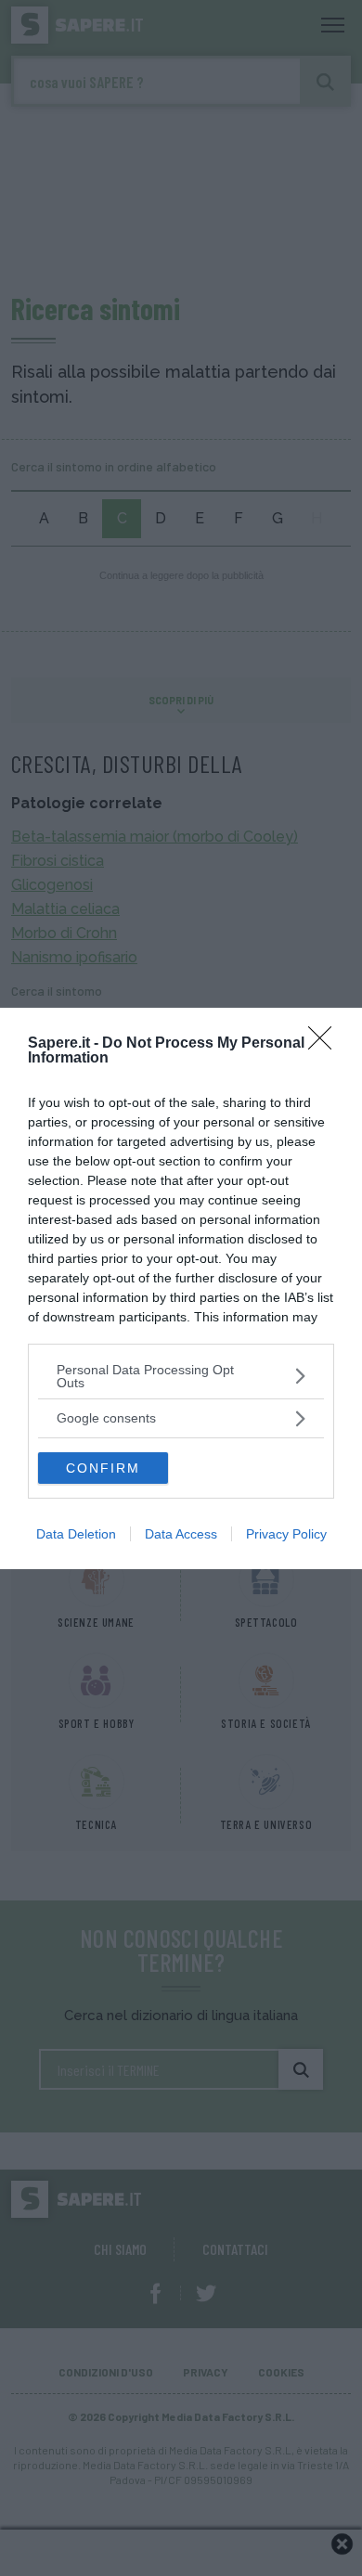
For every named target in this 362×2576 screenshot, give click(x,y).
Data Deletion (76, 1534)
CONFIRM (103, 1468)
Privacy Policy (286, 1534)
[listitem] (181, 1376)
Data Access (181, 1534)
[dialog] (181, 1288)
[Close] (326, 1044)
